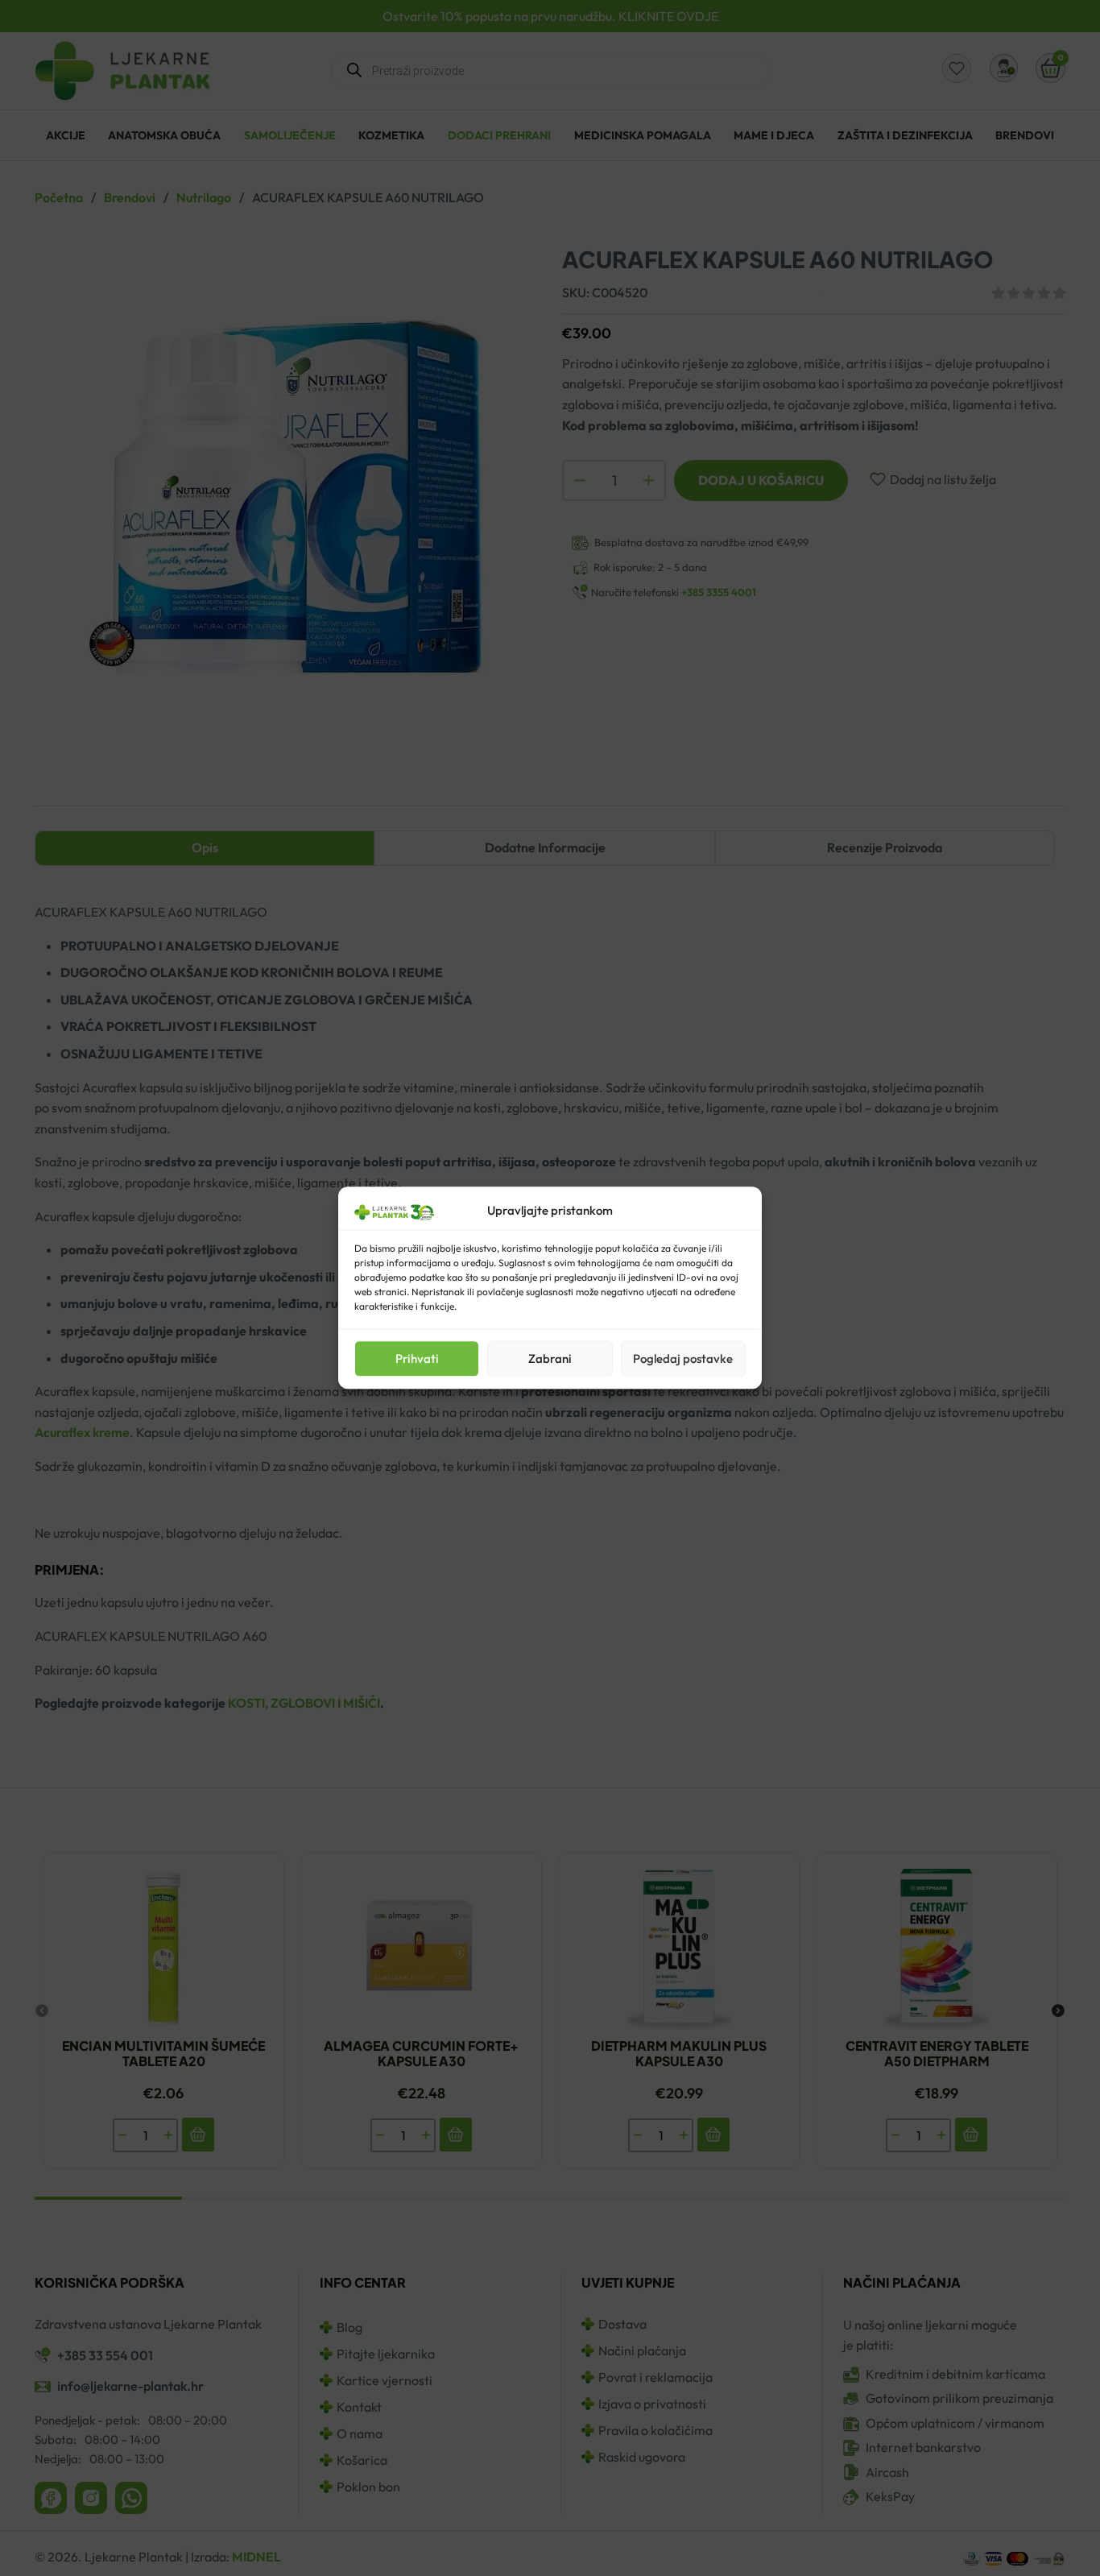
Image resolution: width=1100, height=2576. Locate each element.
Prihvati (417, 1358)
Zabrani (550, 1358)
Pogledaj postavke (683, 1358)
